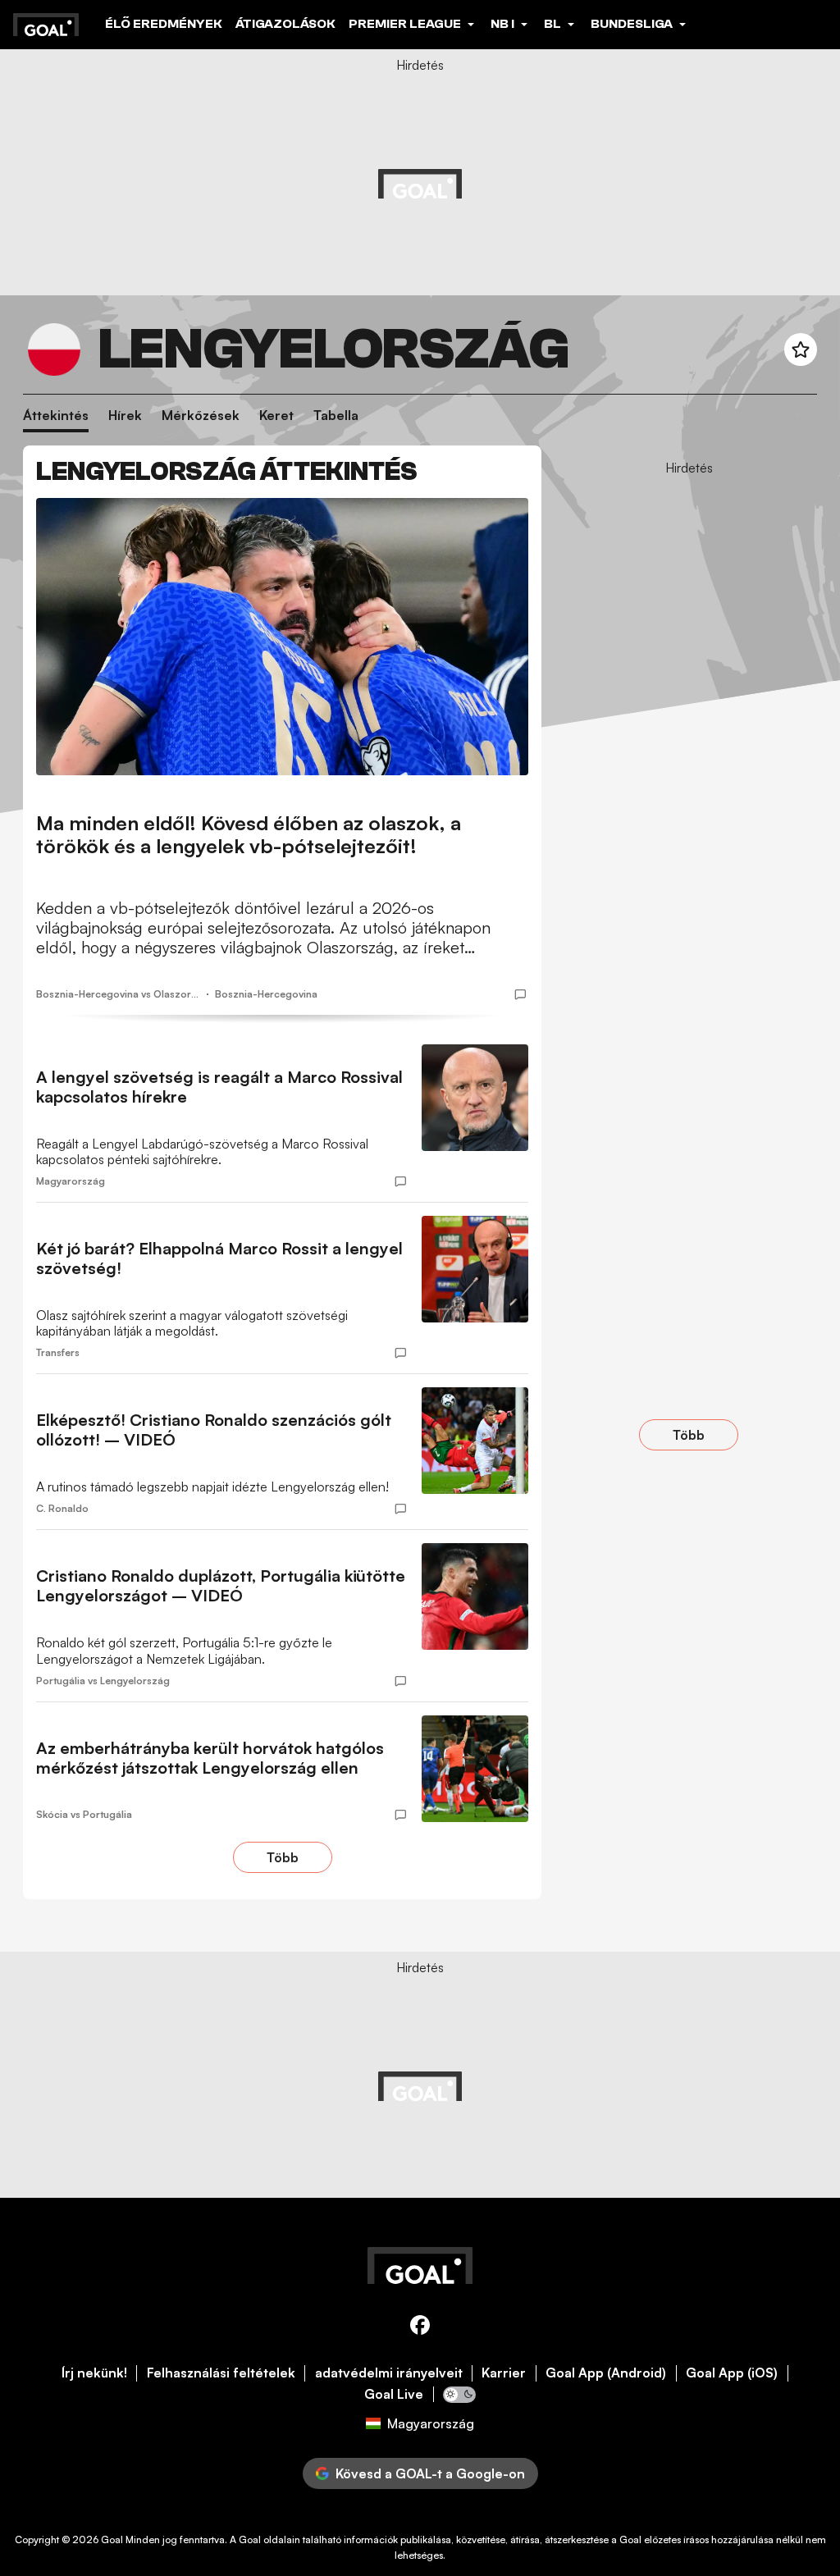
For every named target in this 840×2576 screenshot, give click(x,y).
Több (283, 1857)
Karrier (504, 2373)
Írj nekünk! (94, 2373)
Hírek (125, 416)
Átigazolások (285, 24)
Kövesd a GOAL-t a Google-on (430, 2473)
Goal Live (394, 2394)
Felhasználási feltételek (221, 2373)
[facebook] (420, 2328)
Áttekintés (56, 416)
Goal (112, 2539)
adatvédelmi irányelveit (389, 2373)
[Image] (282, 637)
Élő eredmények (164, 24)
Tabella (336, 416)
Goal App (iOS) (732, 2373)
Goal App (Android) (606, 2373)
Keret (276, 416)
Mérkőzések (201, 416)
